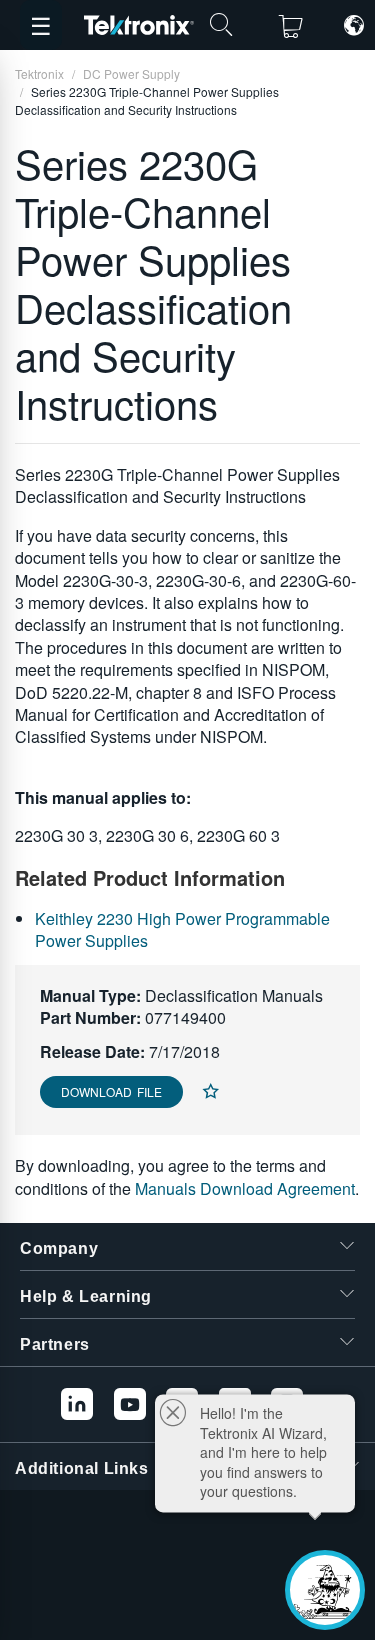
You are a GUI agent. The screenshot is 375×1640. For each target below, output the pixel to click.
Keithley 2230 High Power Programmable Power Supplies (182, 929)
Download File (111, 1091)
